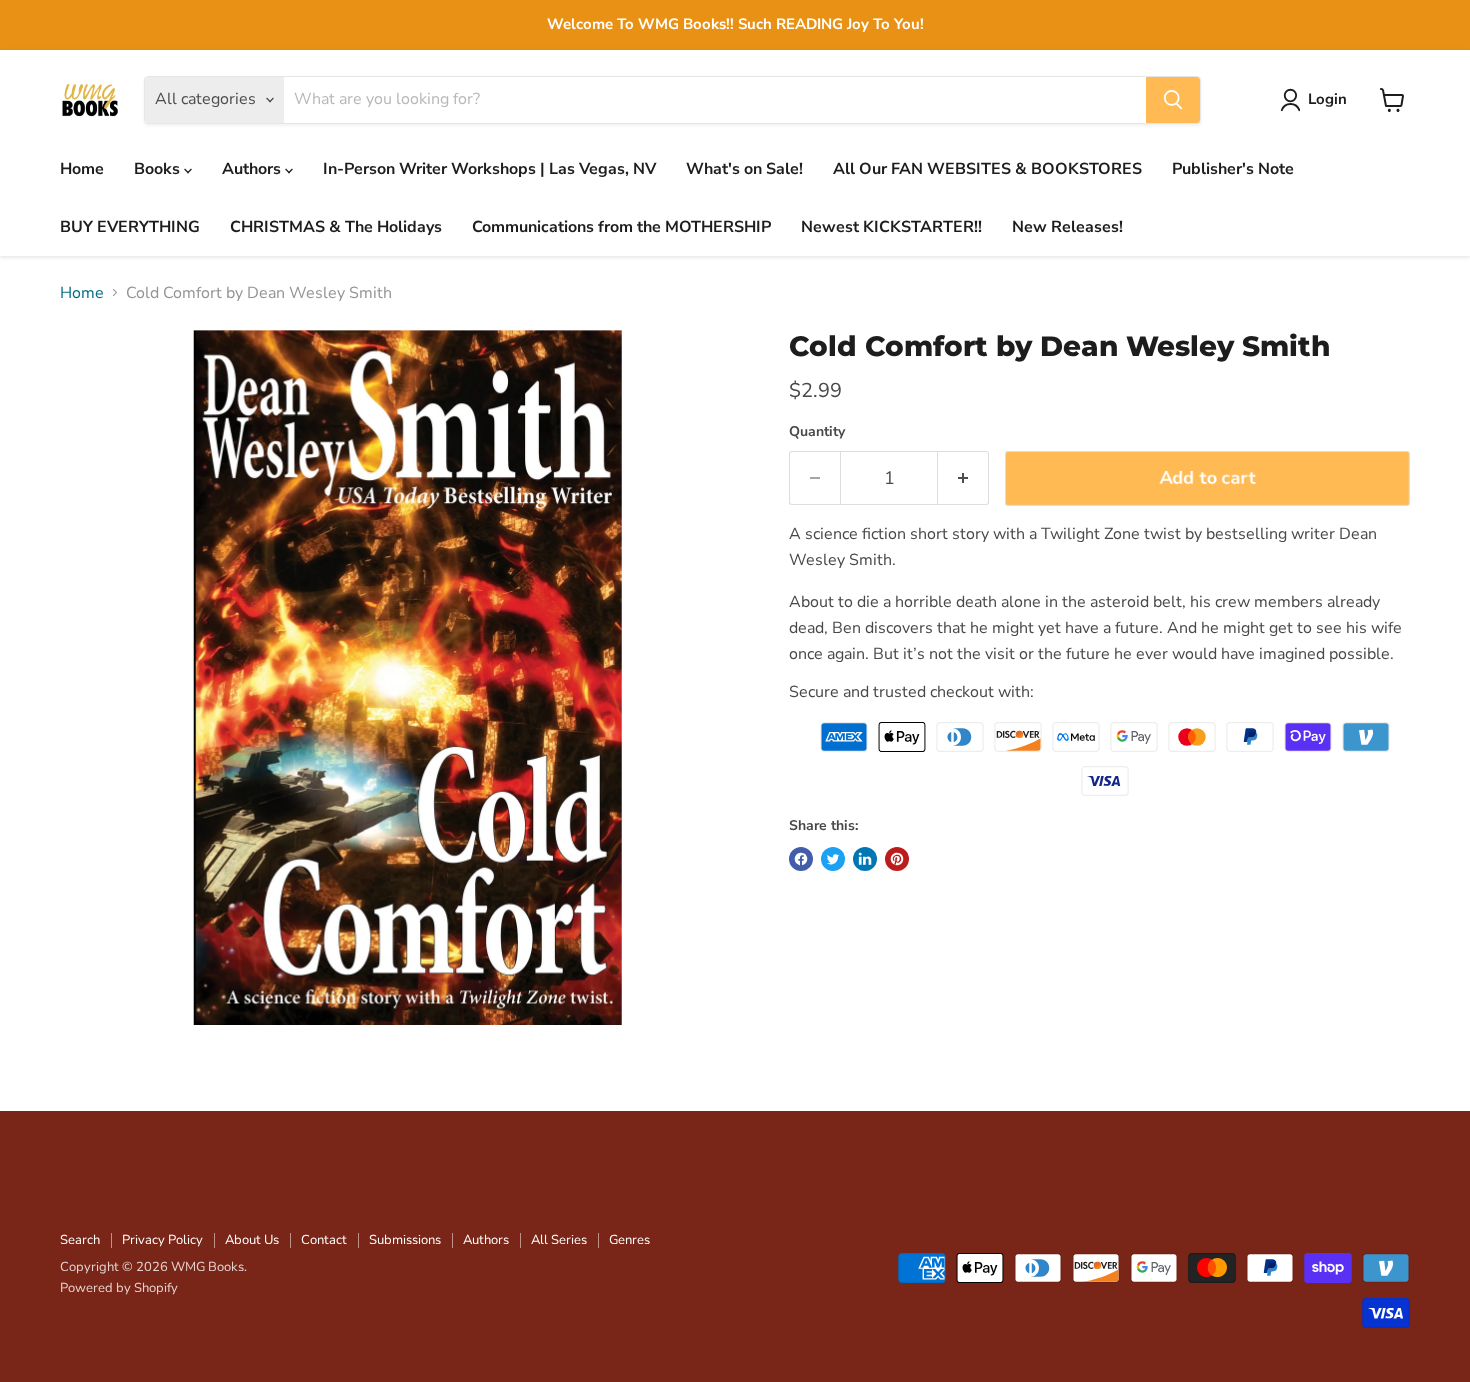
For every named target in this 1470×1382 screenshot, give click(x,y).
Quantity (817, 432)
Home (82, 169)
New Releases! (1067, 227)
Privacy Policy (162, 1240)
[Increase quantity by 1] (963, 478)
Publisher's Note (1233, 169)
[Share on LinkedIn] (865, 859)
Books (159, 169)
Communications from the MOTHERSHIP (621, 227)
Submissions (405, 1240)
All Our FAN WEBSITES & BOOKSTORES (987, 169)
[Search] (1173, 100)
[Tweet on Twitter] (833, 859)
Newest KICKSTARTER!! (891, 227)
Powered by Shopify (119, 1288)
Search (80, 1240)
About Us (252, 1240)
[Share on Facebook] (801, 859)
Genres (629, 1240)
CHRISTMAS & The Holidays (336, 227)
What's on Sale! (744, 169)
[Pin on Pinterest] (897, 859)
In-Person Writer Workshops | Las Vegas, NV (489, 169)
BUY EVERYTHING (130, 227)
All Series (559, 1240)
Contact (324, 1240)
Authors (253, 169)
